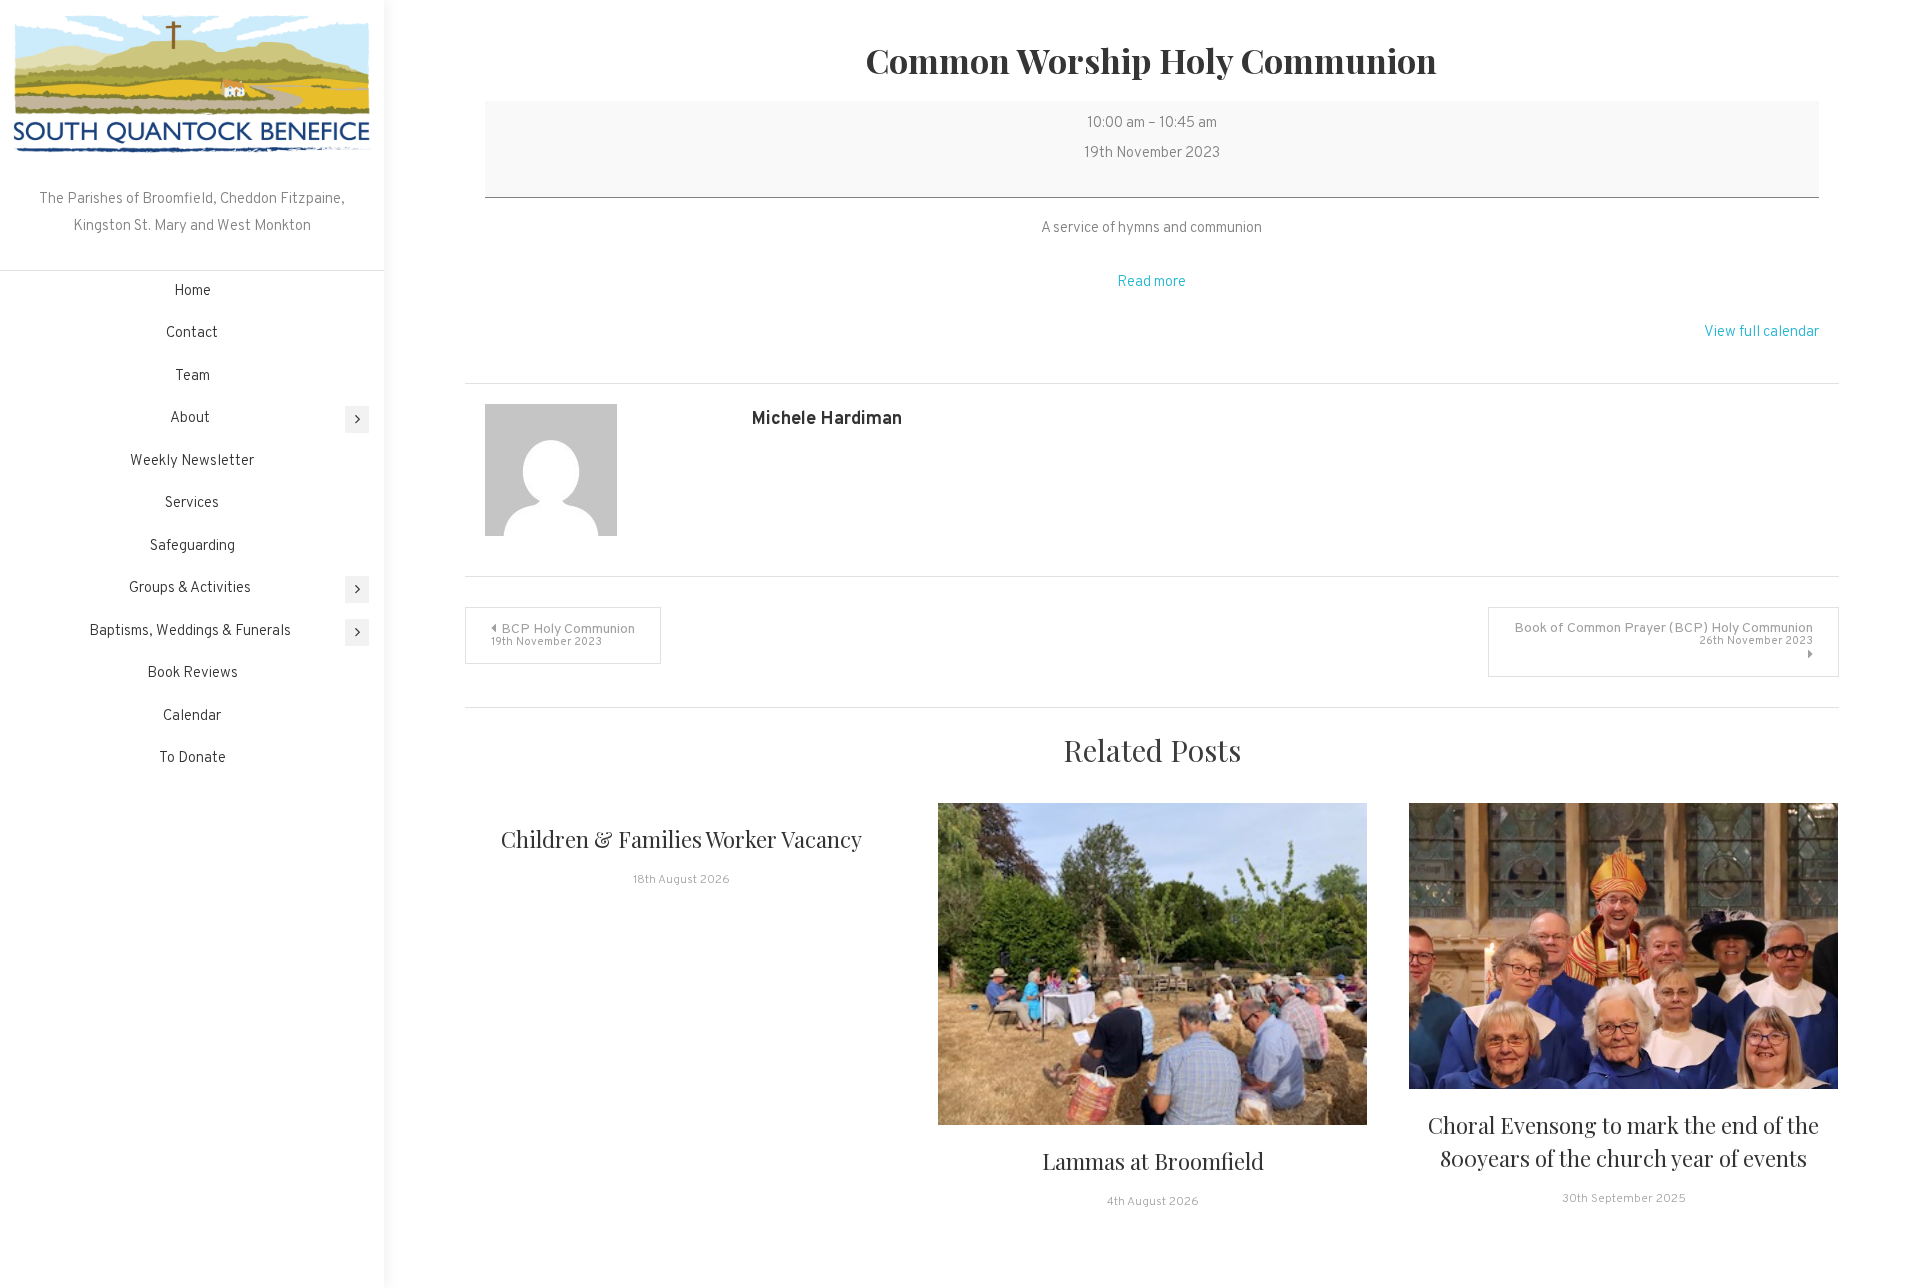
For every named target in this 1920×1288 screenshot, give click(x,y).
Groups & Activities (190, 588)
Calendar (192, 716)
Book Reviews (192, 673)
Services (192, 503)
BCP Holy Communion (563, 635)
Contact (192, 333)
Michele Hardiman (827, 419)
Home (192, 291)
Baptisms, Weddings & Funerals (190, 631)
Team (192, 376)
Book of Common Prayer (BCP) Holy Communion (1663, 634)
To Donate (192, 758)
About (190, 418)
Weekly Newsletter (192, 461)
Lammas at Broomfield (1153, 1161)
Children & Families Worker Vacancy (681, 839)
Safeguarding (192, 546)
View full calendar (1761, 332)
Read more (1151, 282)
